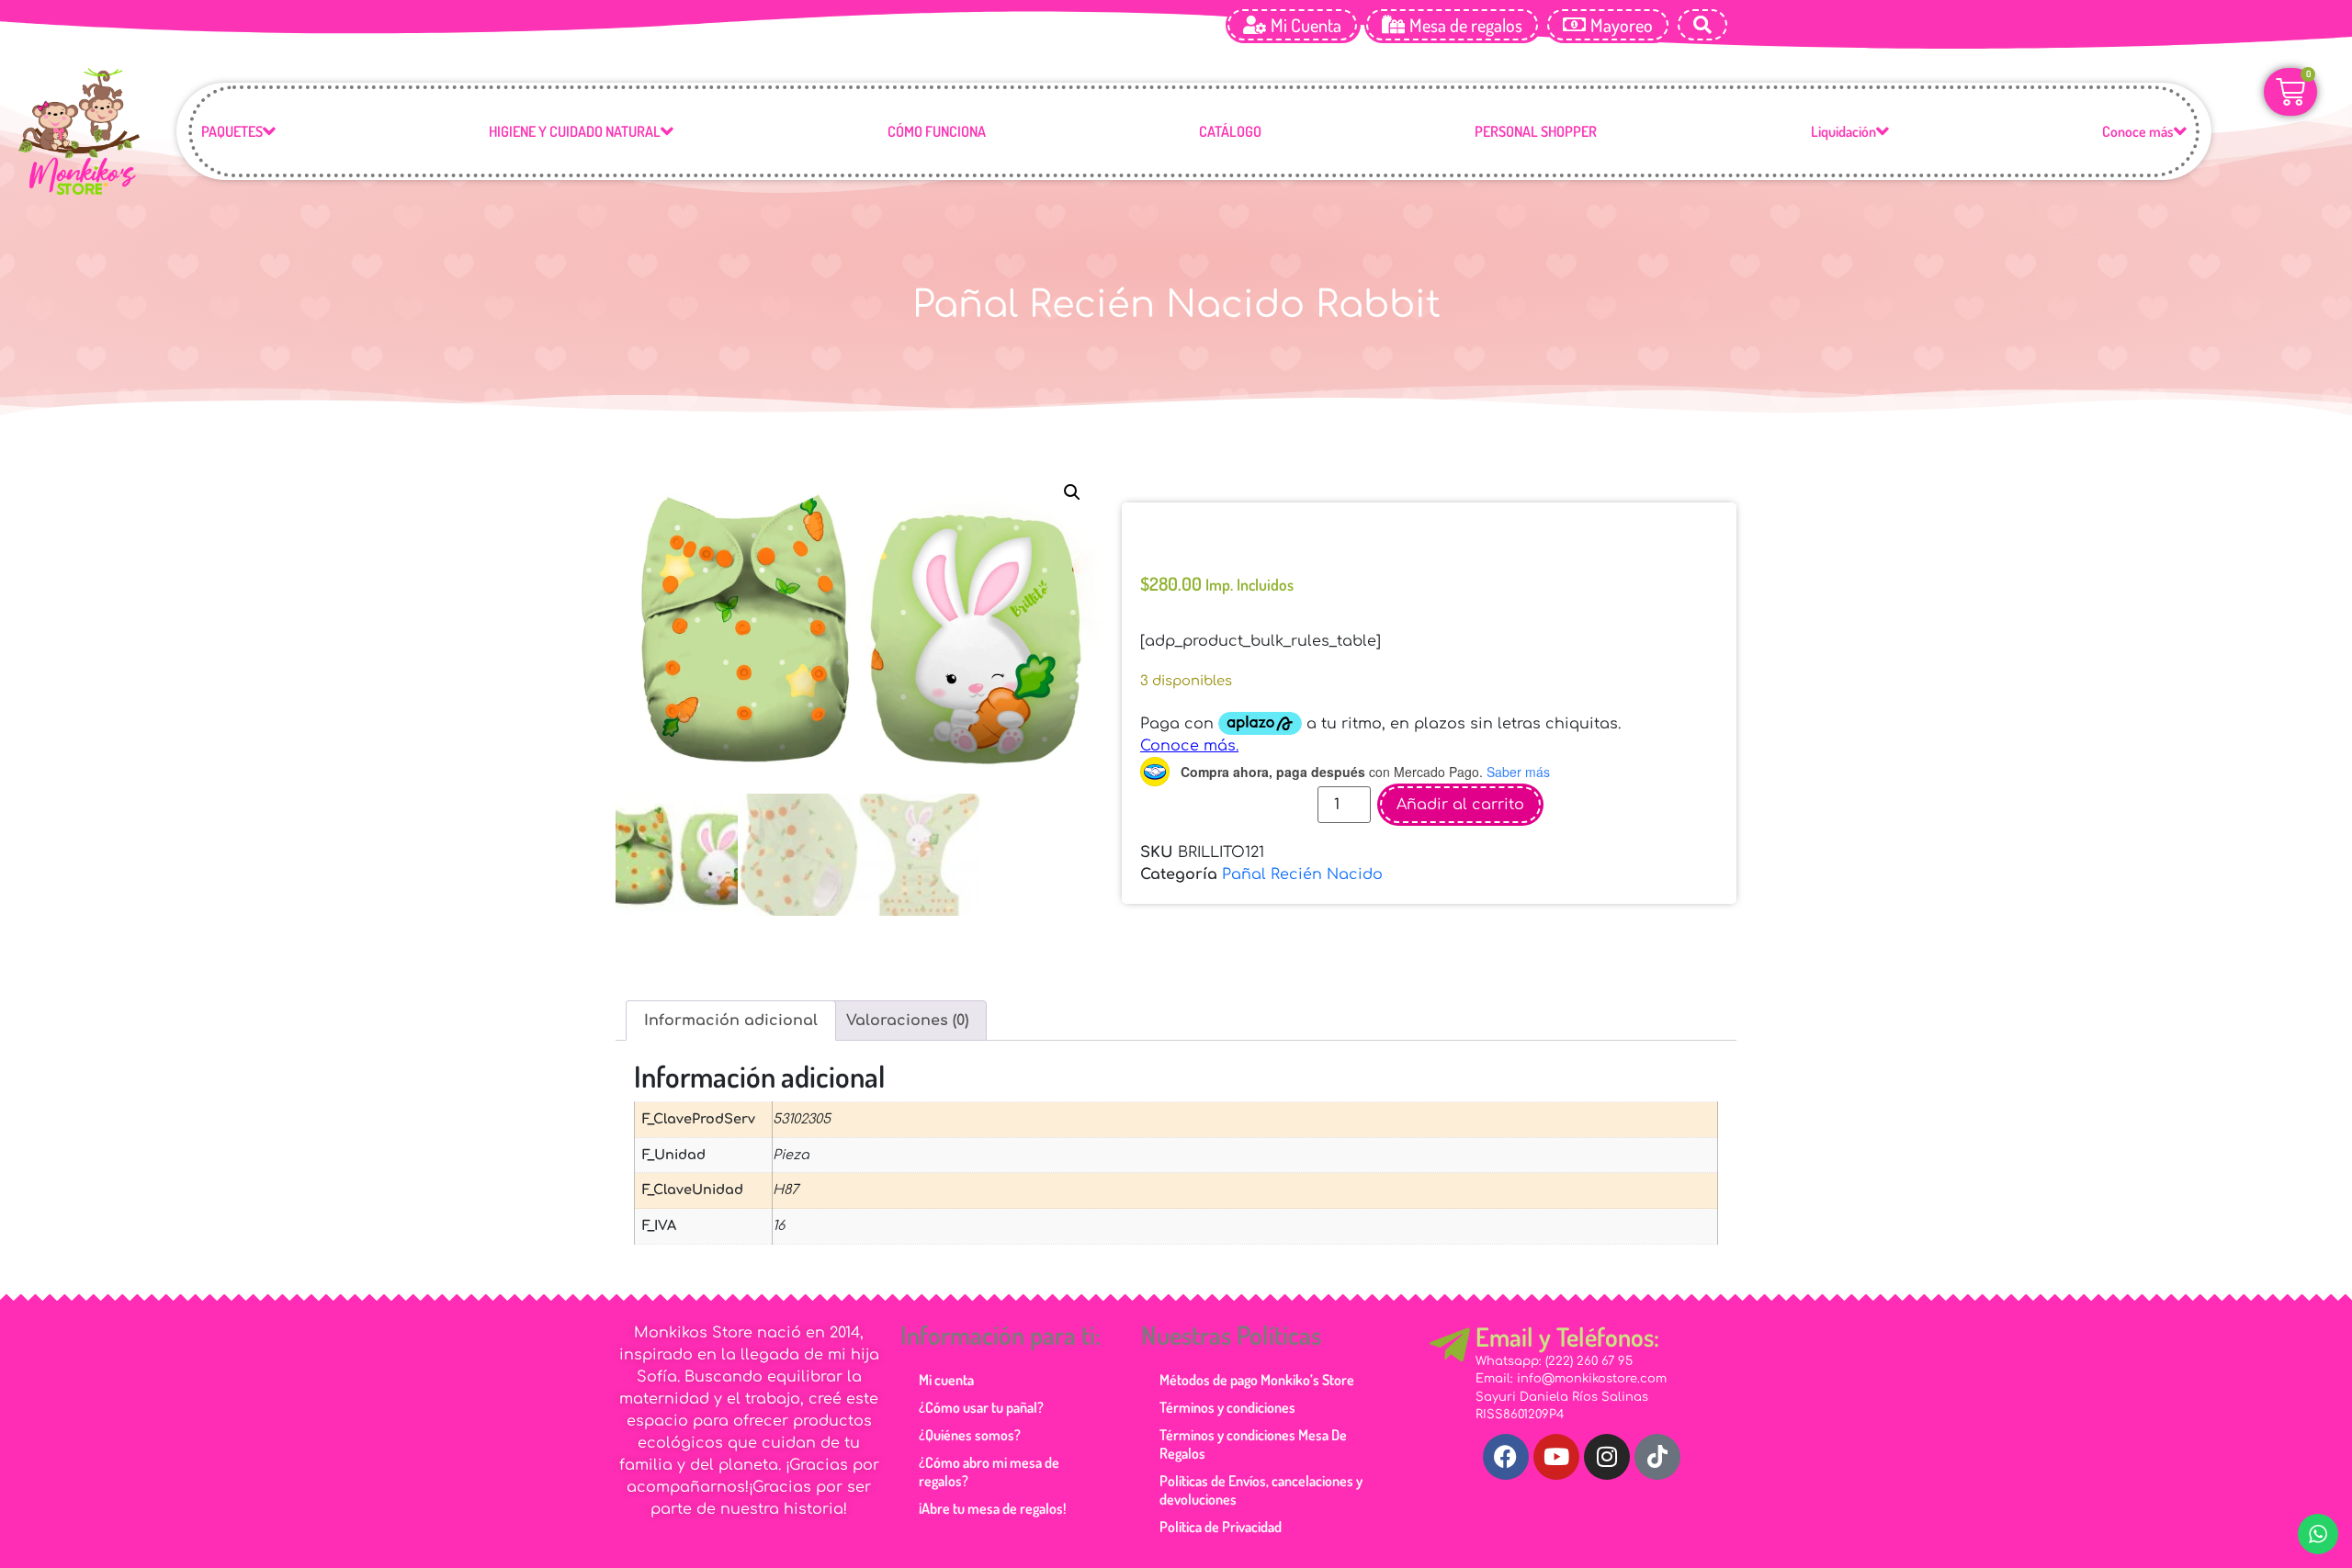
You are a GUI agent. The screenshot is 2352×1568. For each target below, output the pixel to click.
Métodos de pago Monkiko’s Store (1257, 1380)
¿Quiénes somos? (970, 1435)
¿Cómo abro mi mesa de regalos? (989, 1472)
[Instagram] (1607, 1457)
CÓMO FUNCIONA (937, 131)
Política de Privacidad (1221, 1527)
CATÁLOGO (1230, 131)
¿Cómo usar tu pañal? (981, 1407)
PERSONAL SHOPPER (1536, 131)
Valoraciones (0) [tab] (907, 1021)
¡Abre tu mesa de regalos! (992, 1508)
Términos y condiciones (1227, 1407)
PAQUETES (232, 131)
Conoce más (2138, 131)
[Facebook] (1506, 1457)
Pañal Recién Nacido (1302, 874)
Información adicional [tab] (731, 1021)
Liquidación (1843, 131)
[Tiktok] (1657, 1457)
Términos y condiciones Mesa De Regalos (1253, 1444)
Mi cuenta (946, 1380)
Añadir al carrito (1460, 805)
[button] (1072, 492)
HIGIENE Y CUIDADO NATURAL (575, 131)
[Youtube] (1556, 1457)
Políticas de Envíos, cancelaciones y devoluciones (1261, 1490)
